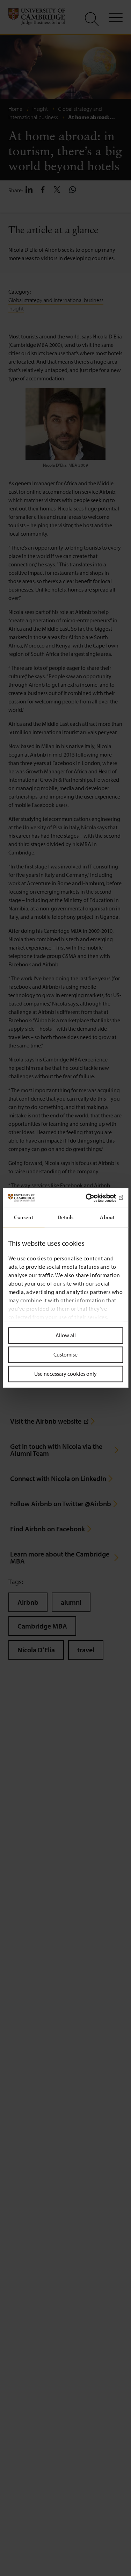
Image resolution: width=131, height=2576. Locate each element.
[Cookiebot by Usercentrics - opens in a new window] (93, 1198)
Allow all (66, 1335)
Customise (65, 1354)
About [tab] (107, 1217)
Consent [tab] (24, 1217)
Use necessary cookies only (65, 1374)
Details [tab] (66, 1217)
